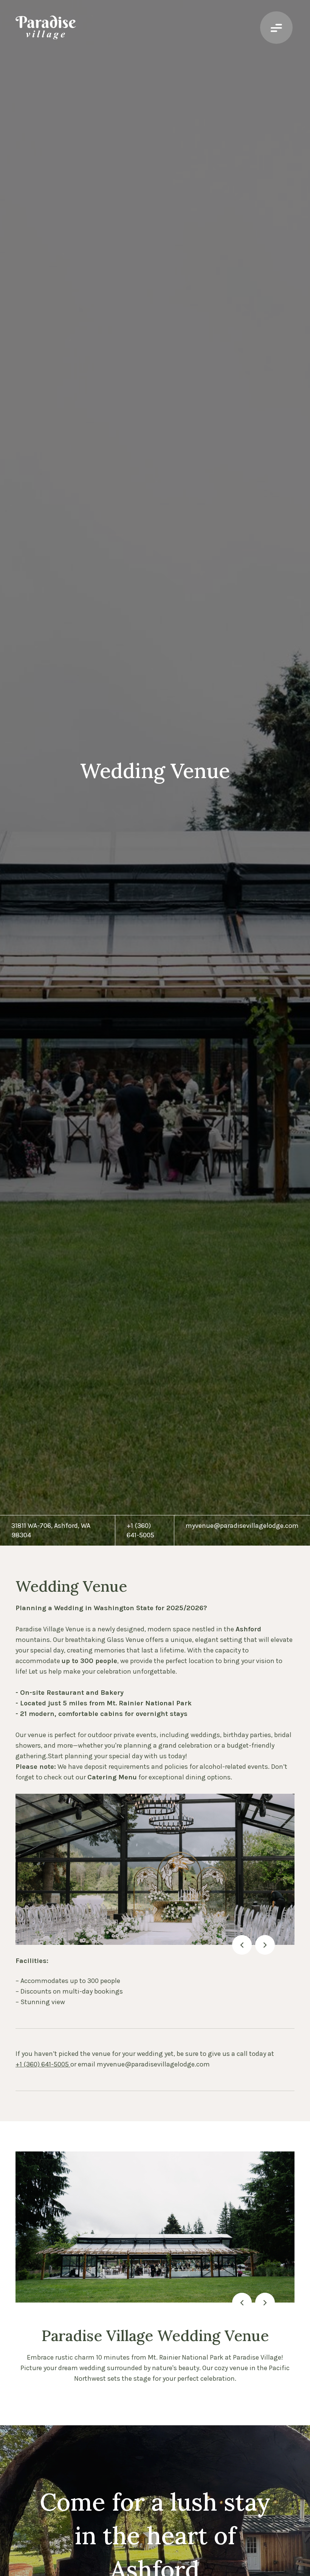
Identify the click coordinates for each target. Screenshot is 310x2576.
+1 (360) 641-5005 (43, 2064)
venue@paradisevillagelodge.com (158, 2064)
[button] (242, 1945)
